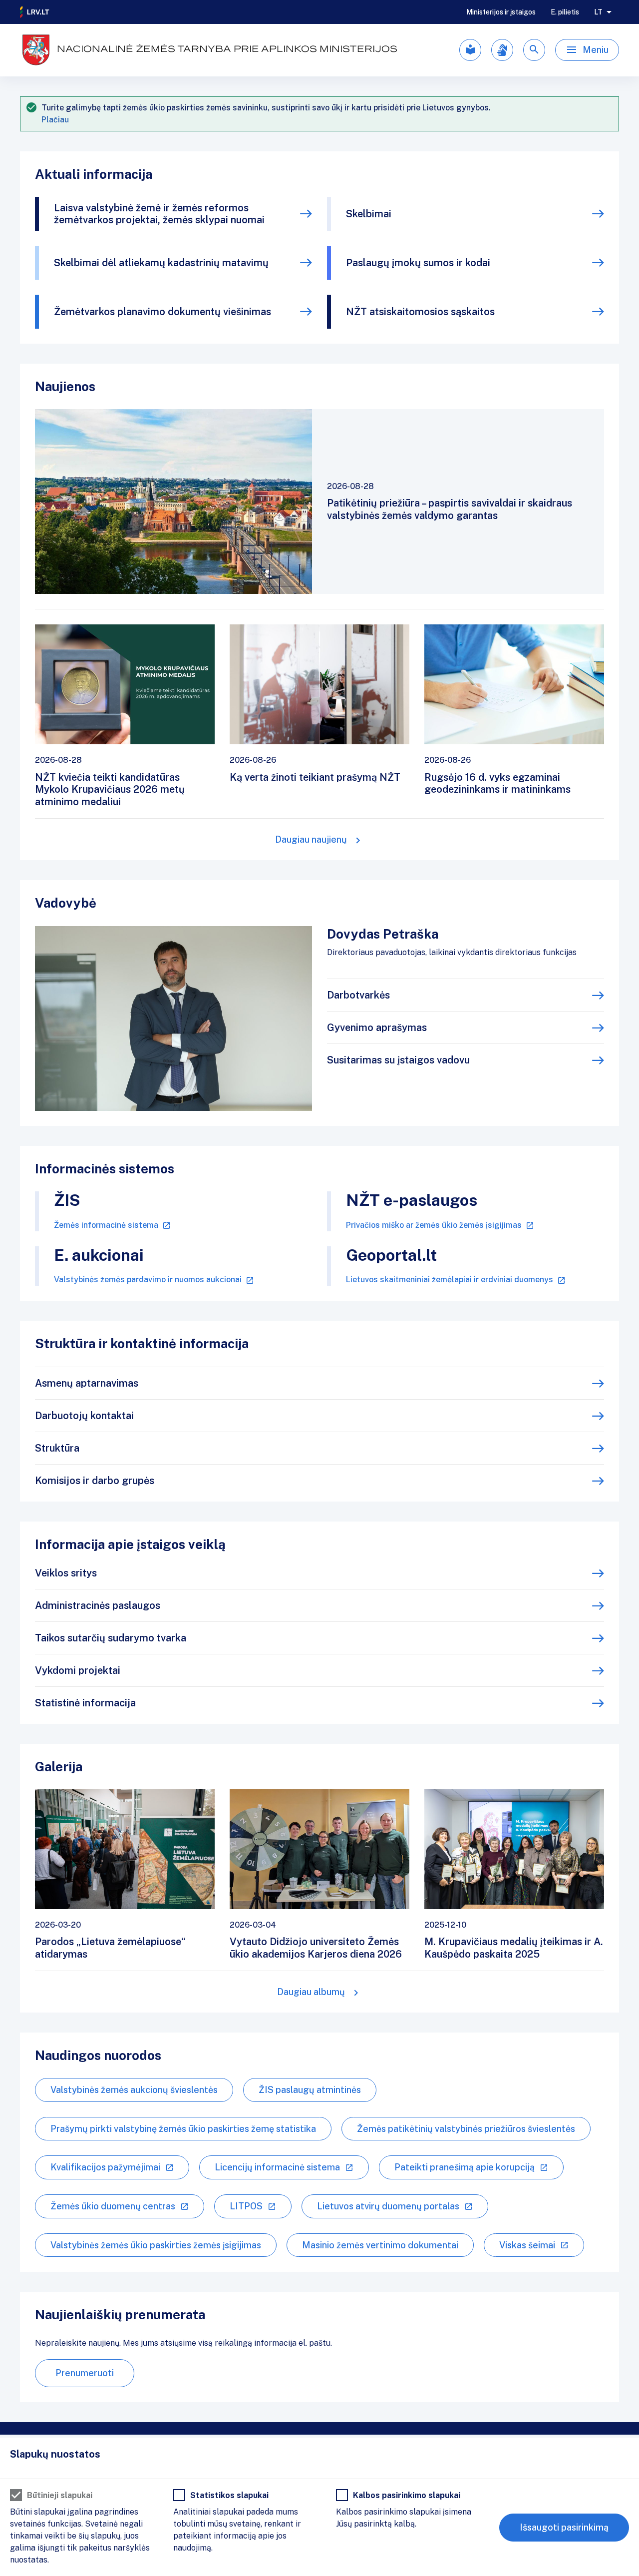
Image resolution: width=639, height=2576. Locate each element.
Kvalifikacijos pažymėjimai (105, 2167)
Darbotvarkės (358, 995)
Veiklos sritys (66, 1573)
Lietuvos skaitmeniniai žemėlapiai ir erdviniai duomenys (450, 1280)
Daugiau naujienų (311, 839)
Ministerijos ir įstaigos (501, 12)
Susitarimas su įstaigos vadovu (398, 1060)
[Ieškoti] (534, 50)
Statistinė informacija (85, 1703)
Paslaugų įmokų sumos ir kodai (418, 263)
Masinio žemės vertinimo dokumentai (380, 2245)
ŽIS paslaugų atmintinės (310, 2090)
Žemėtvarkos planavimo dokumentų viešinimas (162, 312)
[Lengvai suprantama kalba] (470, 50)
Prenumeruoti (85, 2373)
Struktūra (57, 1448)
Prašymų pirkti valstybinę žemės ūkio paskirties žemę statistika (183, 2129)
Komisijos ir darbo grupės (95, 1481)
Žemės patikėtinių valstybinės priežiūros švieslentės (466, 2129)
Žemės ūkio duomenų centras (113, 2206)
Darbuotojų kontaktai (84, 1416)
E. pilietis (565, 12)
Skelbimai (369, 214)
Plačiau (55, 120)
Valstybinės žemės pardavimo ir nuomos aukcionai (148, 1280)
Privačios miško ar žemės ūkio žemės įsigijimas (434, 1225)
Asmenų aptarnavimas (87, 1383)
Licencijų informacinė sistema (277, 2167)
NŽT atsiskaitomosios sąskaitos (420, 312)
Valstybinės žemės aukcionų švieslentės (134, 2090)
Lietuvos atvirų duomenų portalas (388, 2206)
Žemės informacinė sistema (106, 1225)
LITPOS (246, 2206)
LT (598, 12)
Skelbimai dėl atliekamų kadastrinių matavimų (161, 263)
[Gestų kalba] (502, 50)
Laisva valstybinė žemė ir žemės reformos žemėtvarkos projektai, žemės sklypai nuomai (159, 214)
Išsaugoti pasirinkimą (564, 2527)
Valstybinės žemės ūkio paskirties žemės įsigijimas (156, 2245)
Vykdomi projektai (78, 1670)
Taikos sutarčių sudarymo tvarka (111, 1638)
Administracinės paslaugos (98, 1605)
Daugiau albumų (311, 1992)
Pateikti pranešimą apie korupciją (465, 2167)
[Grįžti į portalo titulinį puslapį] (35, 12)
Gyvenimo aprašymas (377, 1028)
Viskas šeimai (527, 2245)
